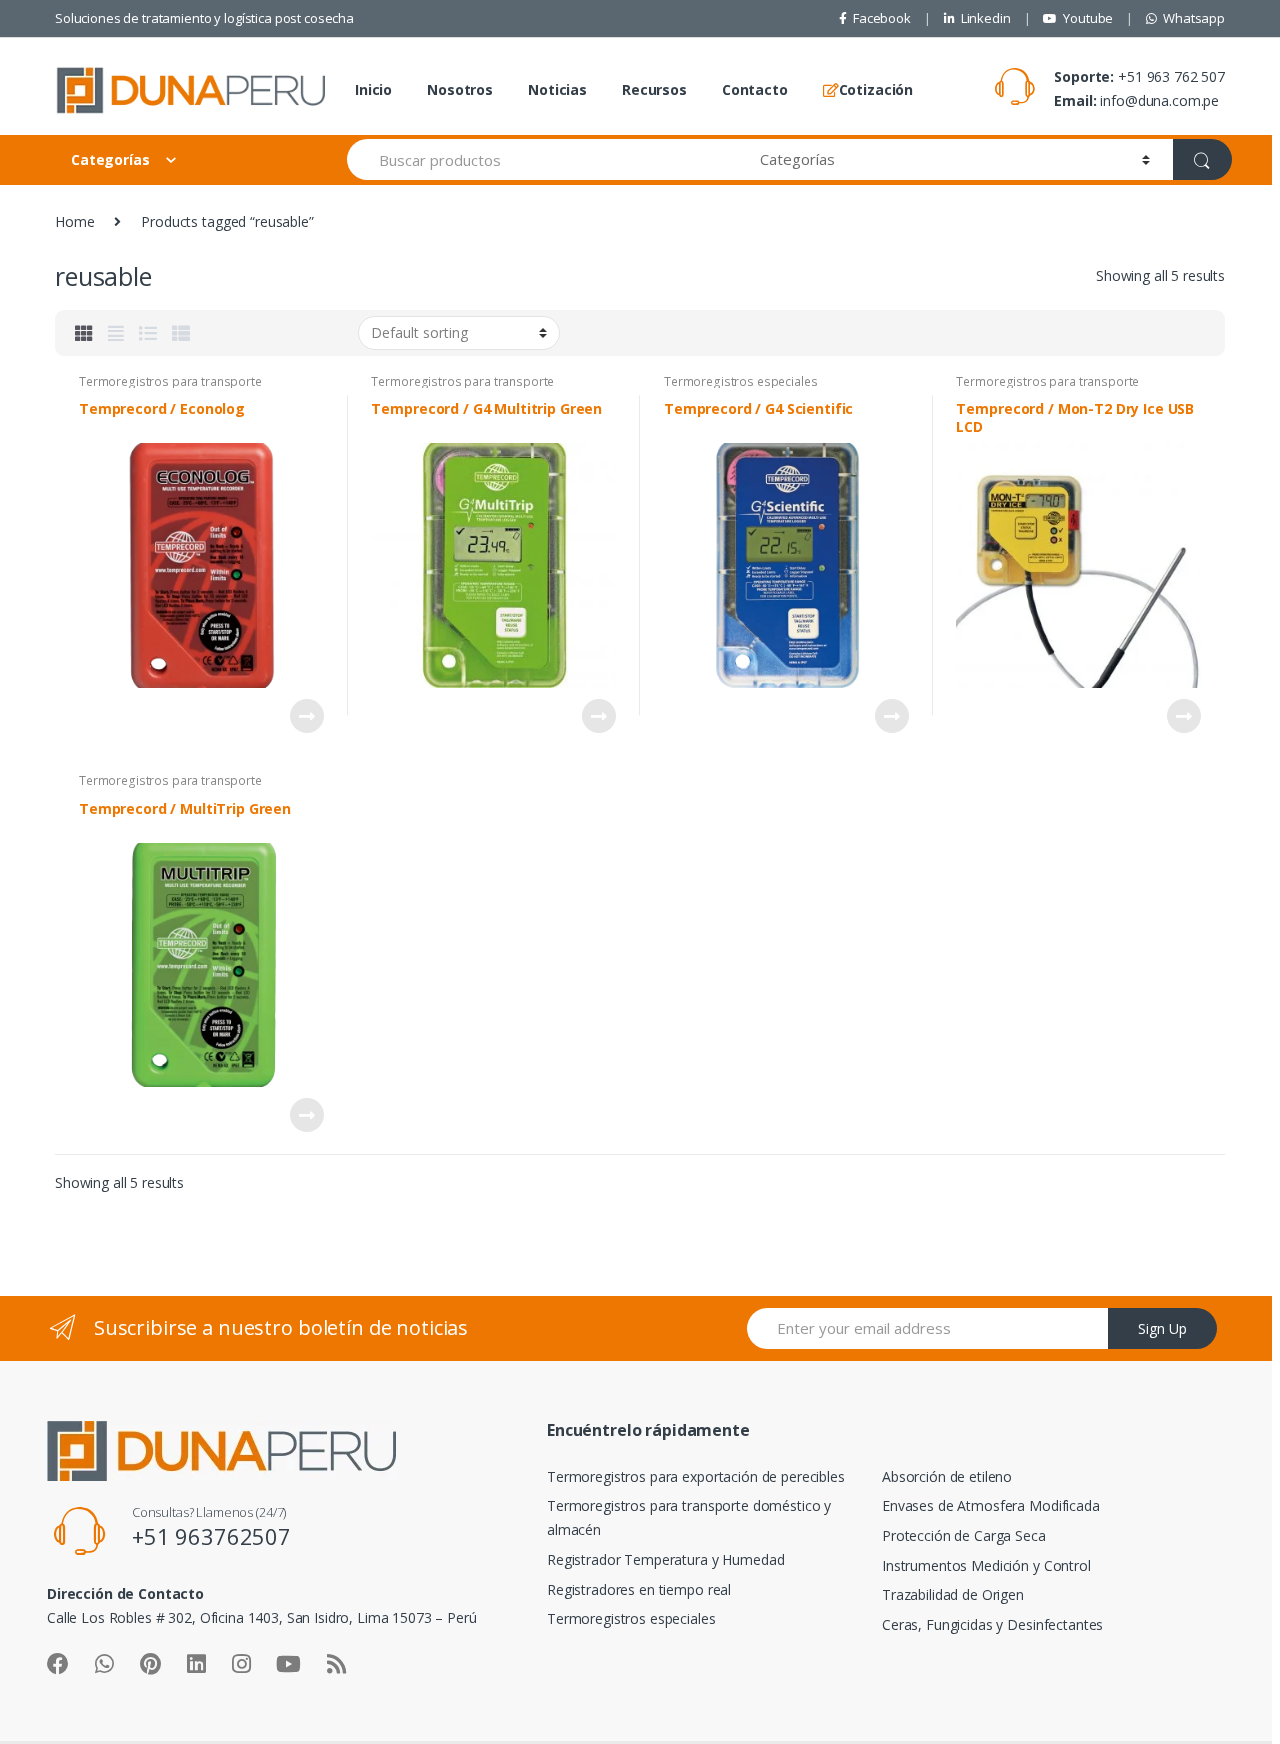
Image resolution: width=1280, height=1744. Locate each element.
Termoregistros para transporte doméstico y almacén (170, 388)
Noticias (557, 89)
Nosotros (460, 89)
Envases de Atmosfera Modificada (991, 1505)
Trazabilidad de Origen (953, 1594)
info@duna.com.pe (1159, 100)
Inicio (373, 89)
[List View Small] (181, 333)
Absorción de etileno (947, 1476)
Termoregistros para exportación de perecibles (696, 1476)
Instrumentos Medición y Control (986, 1565)
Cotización (876, 89)
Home (74, 221)
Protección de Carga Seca (964, 1535)
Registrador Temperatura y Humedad (665, 1559)
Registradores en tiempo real (639, 1589)
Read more (306, 716)
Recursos (654, 89)
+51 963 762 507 (1171, 76)
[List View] (148, 333)
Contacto (755, 89)
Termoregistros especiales (741, 381)
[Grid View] (84, 333)
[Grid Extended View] (116, 333)
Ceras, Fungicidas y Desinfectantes (992, 1624)
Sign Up (1162, 1328)
